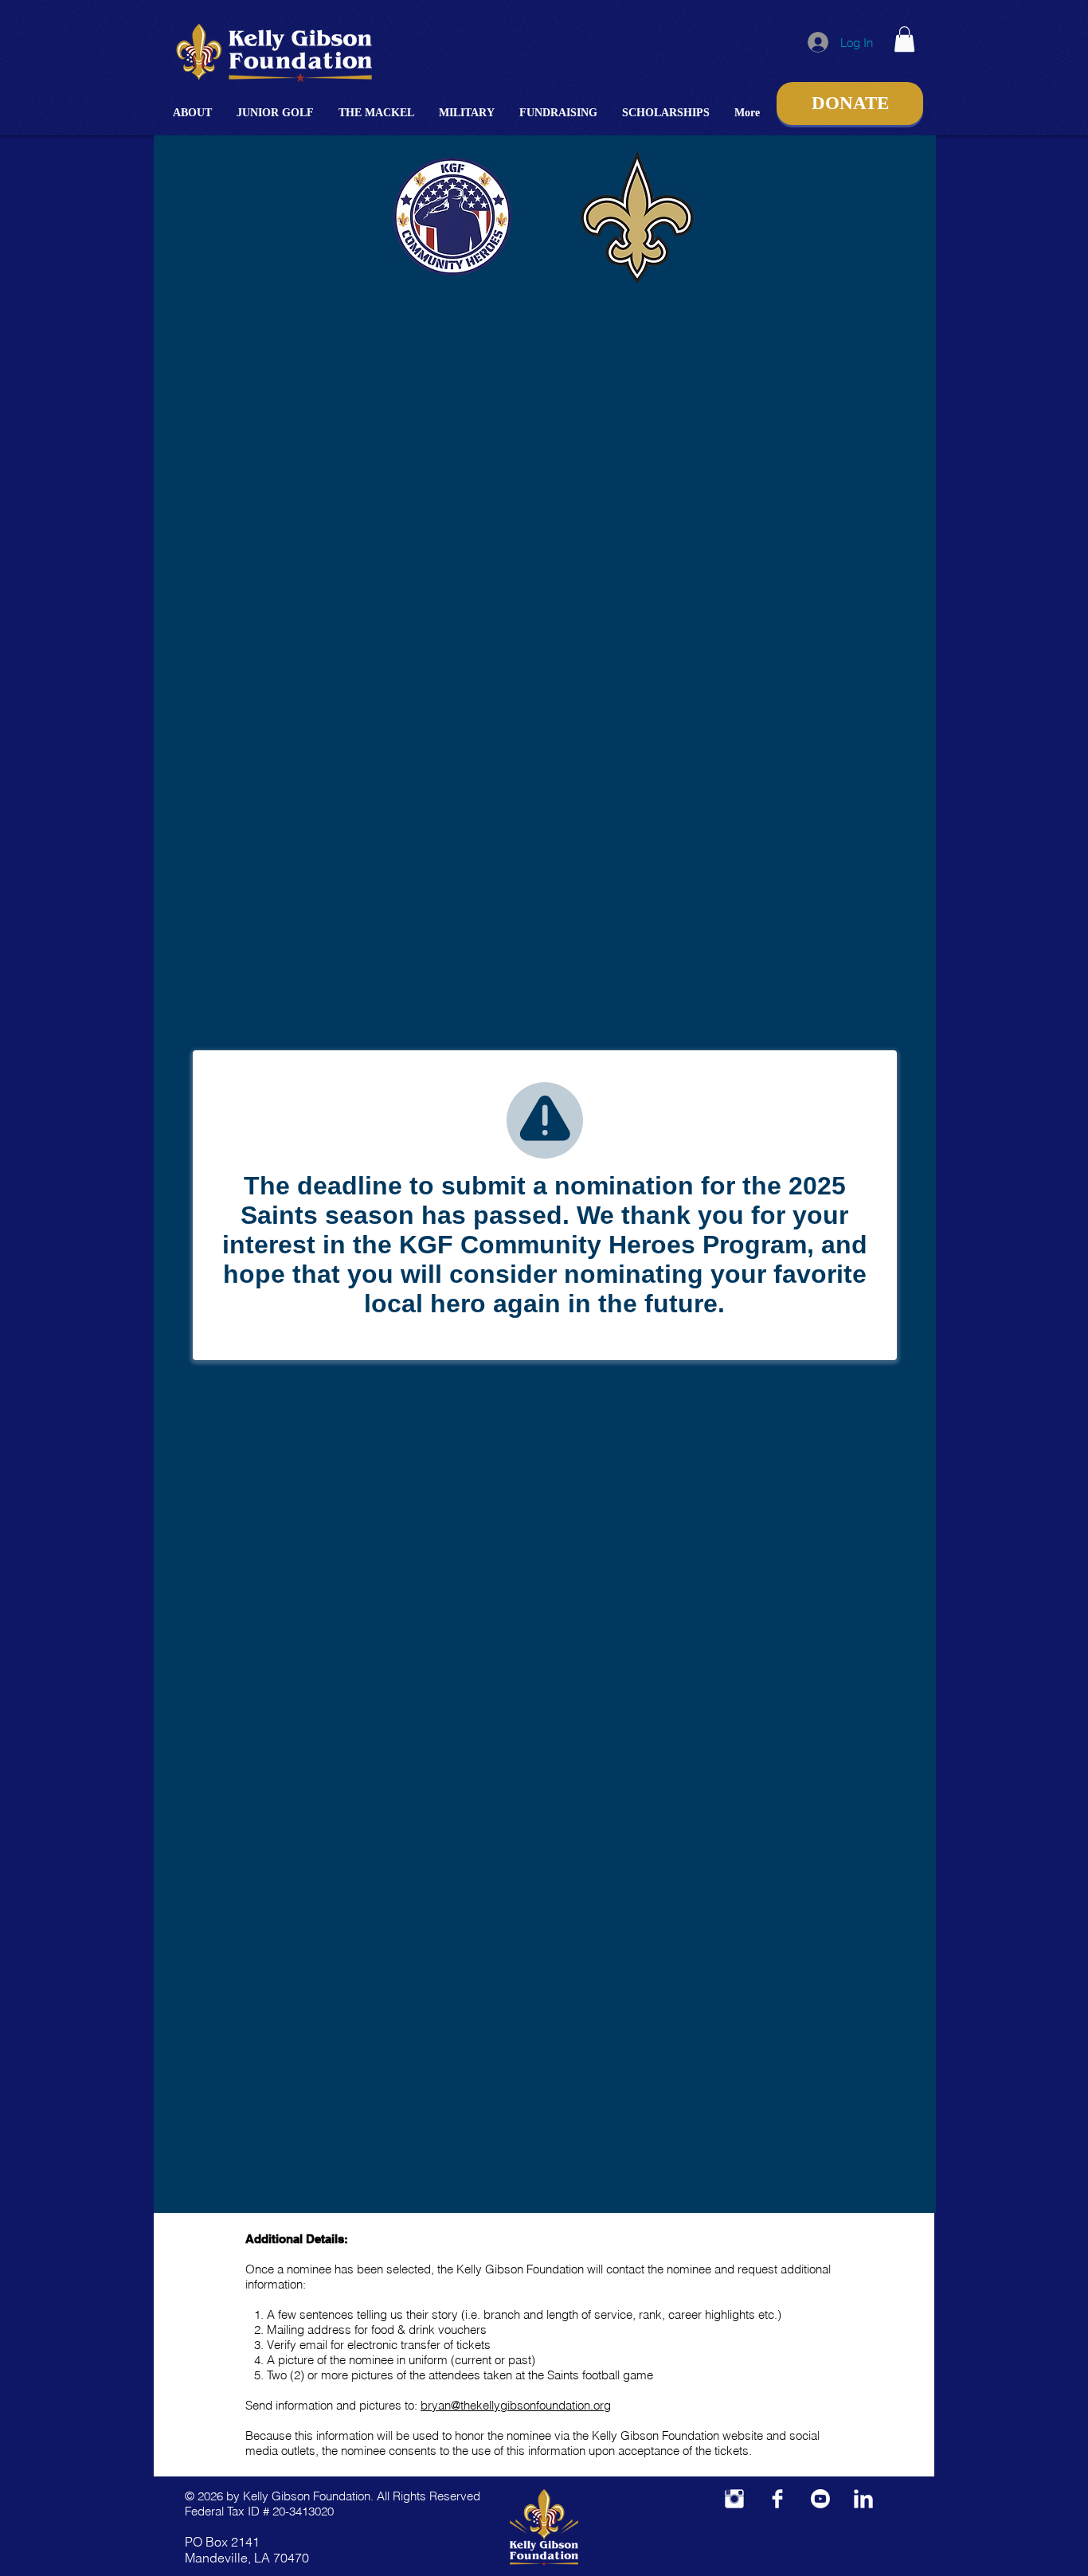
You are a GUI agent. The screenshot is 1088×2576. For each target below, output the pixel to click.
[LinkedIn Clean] (863, 2499)
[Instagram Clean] (734, 2499)
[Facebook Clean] (777, 2499)
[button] (193, 113)
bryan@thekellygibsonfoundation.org (516, 2405)
